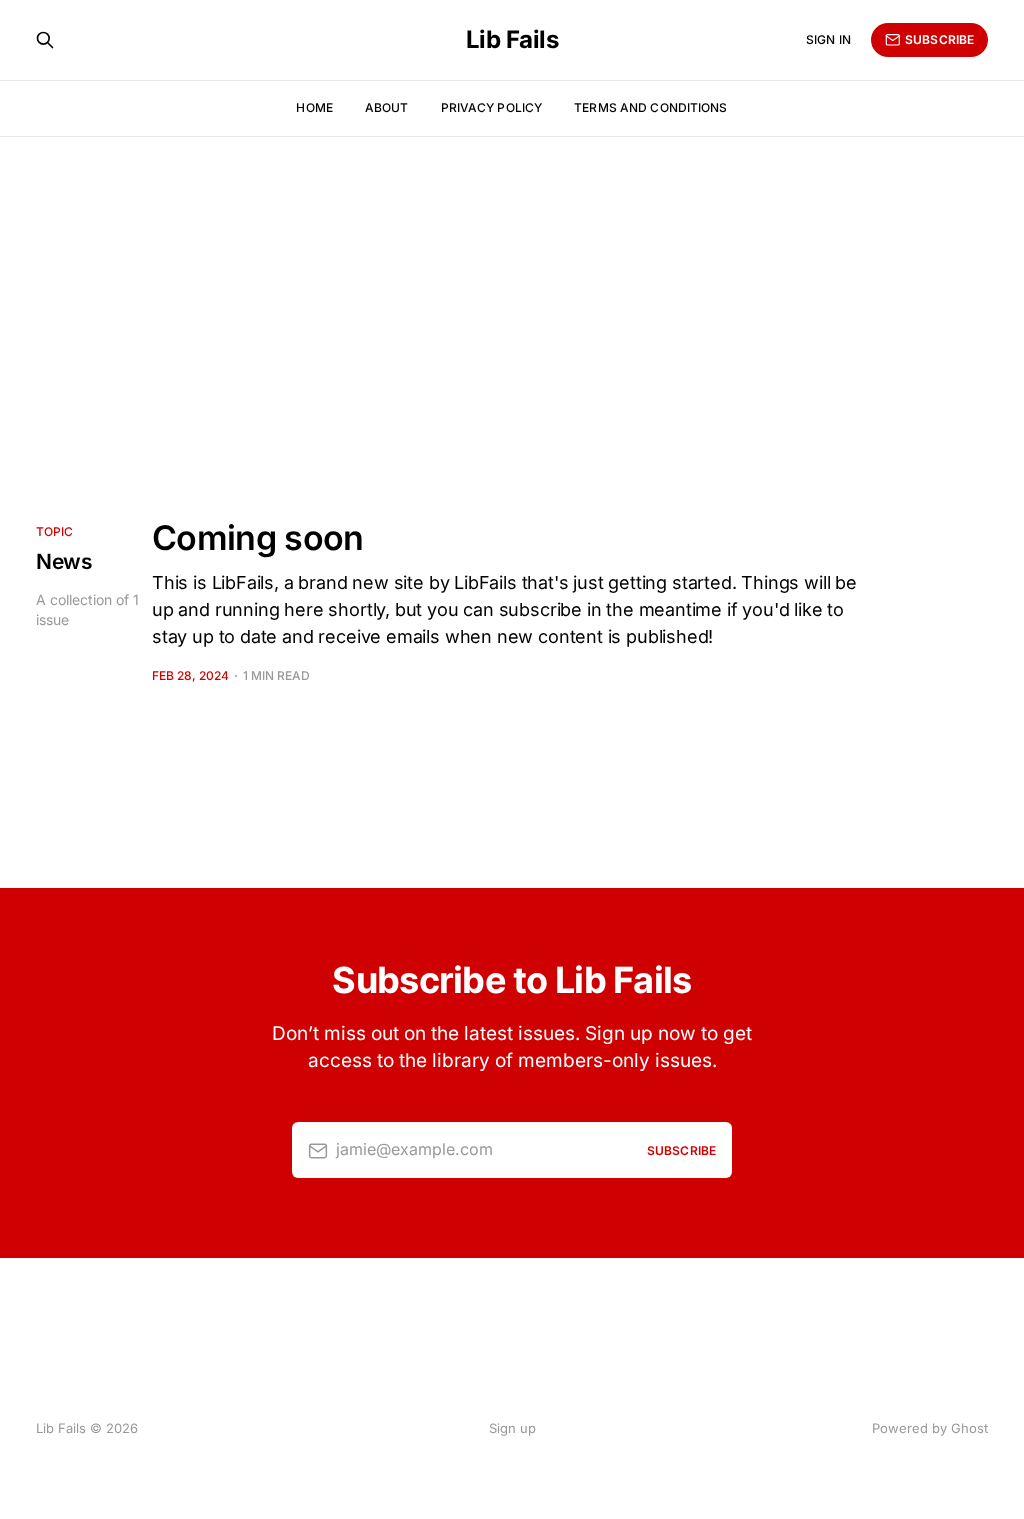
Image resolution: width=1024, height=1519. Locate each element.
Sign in (828, 39)
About (387, 107)
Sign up (512, 1428)
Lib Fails (512, 40)
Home (314, 107)
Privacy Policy (492, 107)
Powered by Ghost (930, 1428)
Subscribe (939, 39)
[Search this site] (45, 40)
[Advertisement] (512, 286)
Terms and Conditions (650, 107)
